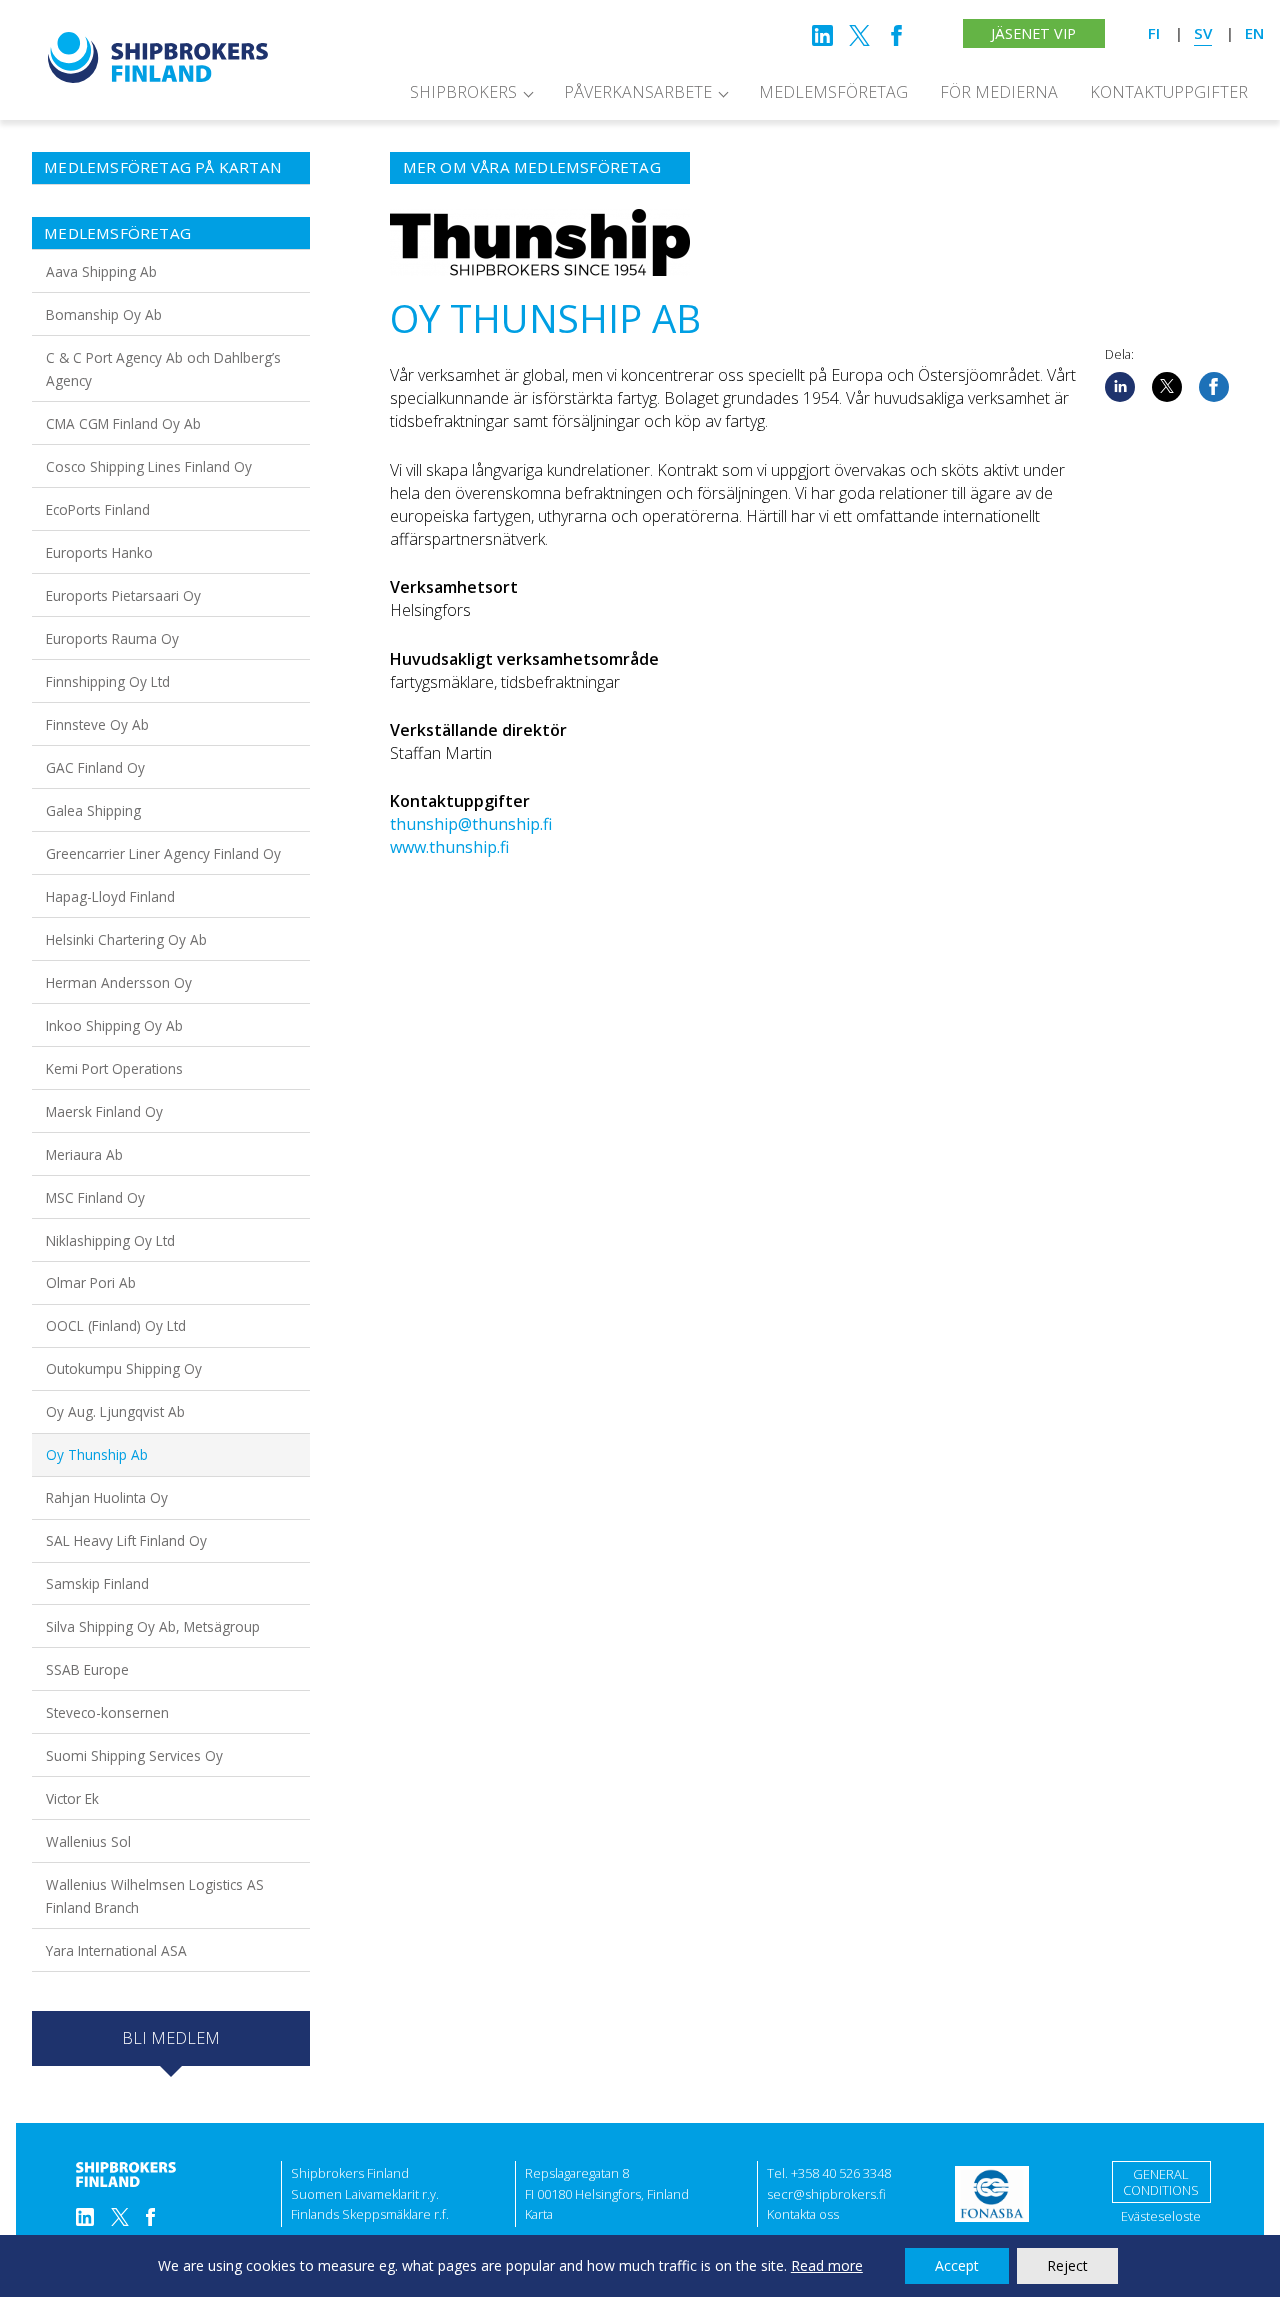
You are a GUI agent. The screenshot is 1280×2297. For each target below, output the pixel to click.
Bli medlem (171, 2038)
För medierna (999, 92)
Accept (957, 2265)
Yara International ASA (116, 1950)
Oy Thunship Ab (97, 1454)
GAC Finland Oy (95, 767)
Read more (827, 2265)
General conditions (1161, 2182)
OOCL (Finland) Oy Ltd (116, 1325)
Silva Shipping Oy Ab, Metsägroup (153, 1626)
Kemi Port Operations (114, 1068)
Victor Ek (72, 1798)
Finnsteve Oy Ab (97, 724)
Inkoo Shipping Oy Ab (114, 1025)
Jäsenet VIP (1033, 33)
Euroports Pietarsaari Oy (123, 595)
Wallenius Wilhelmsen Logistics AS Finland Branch (155, 1896)
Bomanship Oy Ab (104, 314)
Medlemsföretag (833, 92)
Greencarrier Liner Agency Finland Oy (163, 853)
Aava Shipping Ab (101, 271)
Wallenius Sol (88, 1841)
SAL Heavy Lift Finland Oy (126, 1540)
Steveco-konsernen (107, 1712)
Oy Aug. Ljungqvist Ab (115, 1411)
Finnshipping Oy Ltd (108, 681)
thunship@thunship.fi (471, 824)
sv (1203, 33)
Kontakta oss (803, 2214)
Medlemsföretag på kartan (163, 167)
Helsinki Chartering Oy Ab (126, 939)
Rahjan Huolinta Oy (107, 1497)
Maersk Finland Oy (104, 1111)
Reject (1067, 2265)
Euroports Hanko (99, 552)
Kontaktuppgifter (1169, 92)
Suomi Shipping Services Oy (134, 1755)
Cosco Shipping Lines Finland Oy (149, 466)
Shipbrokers (463, 92)
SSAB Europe (87, 1669)
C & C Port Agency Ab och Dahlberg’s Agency (163, 369)
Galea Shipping (93, 810)
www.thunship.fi (449, 847)
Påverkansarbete (638, 92)
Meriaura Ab (84, 1154)
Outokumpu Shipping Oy (124, 1368)
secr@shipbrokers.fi (826, 2194)
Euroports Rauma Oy (112, 638)
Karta (539, 2214)
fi (1154, 33)
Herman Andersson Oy (119, 982)
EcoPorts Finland (98, 509)
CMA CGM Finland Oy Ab (123, 423)
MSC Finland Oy (95, 1197)
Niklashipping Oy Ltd (110, 1240)
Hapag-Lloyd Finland (110, 896)
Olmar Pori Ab (91, 1282)
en (1254, 33)
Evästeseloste (1161, 2216)
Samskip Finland (97, 1583)
